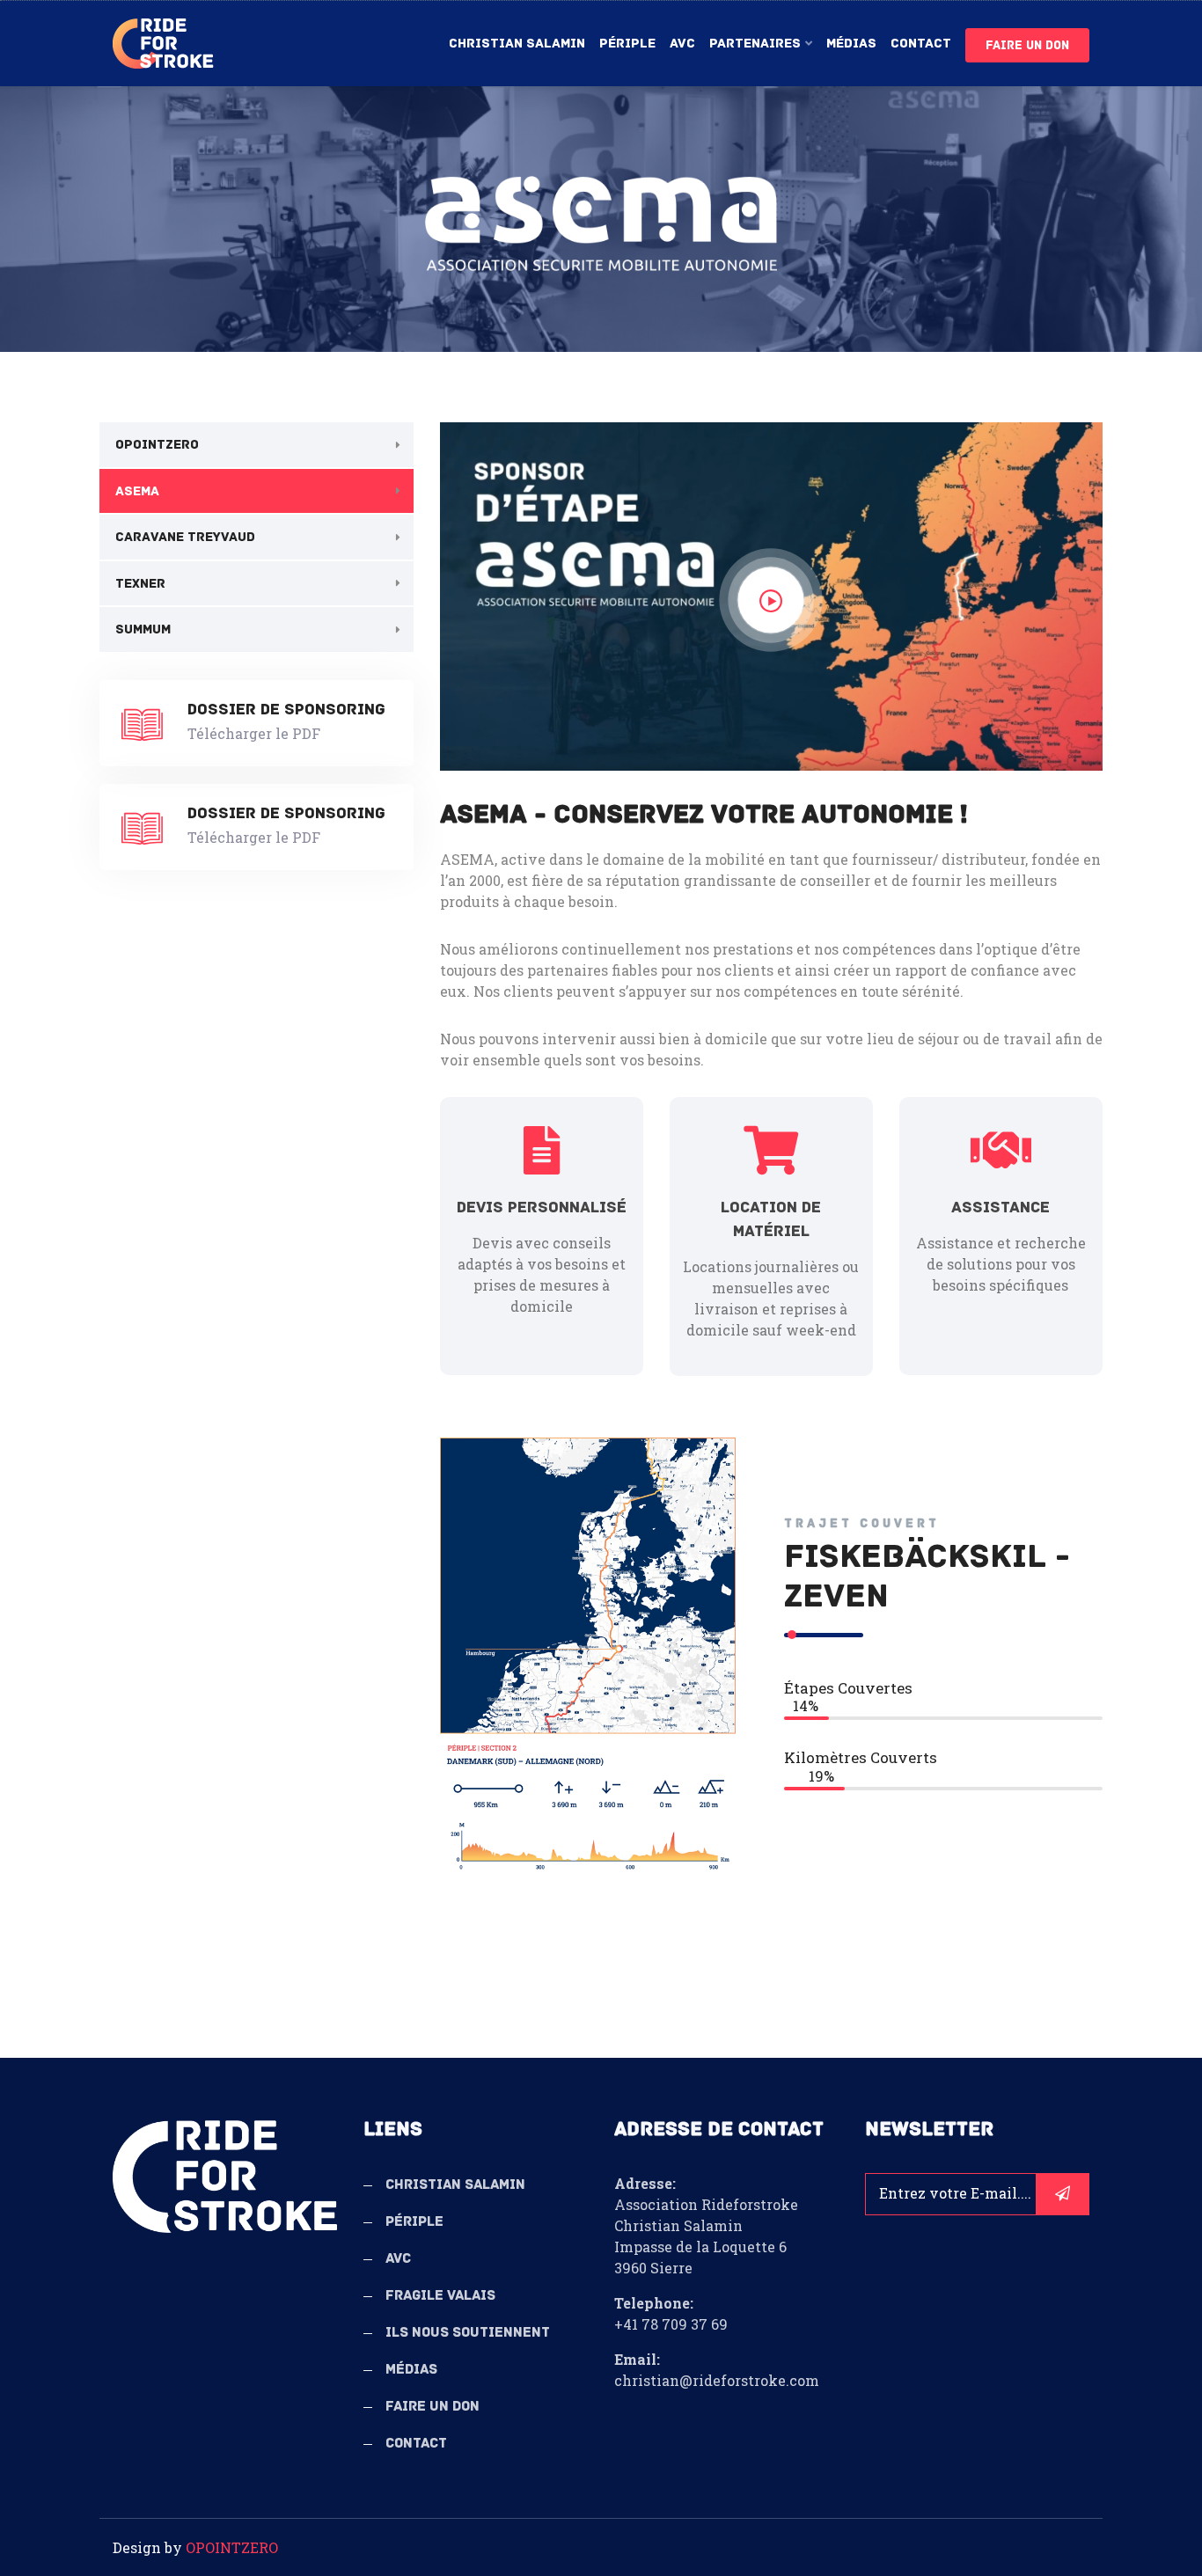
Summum (143, 629)
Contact (921, 43)
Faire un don (1027, 45)
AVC (682, 43)
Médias (851, 43)
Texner (140, 583)
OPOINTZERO (157, 444)
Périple (627, 43)
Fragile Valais (440, 2295)
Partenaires (755, 43)
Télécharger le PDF (254, 733)
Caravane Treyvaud (185, 537)
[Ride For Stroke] (163, 44)
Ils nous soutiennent (468, 2332)
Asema (137, 491)
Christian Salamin (517, 43)
